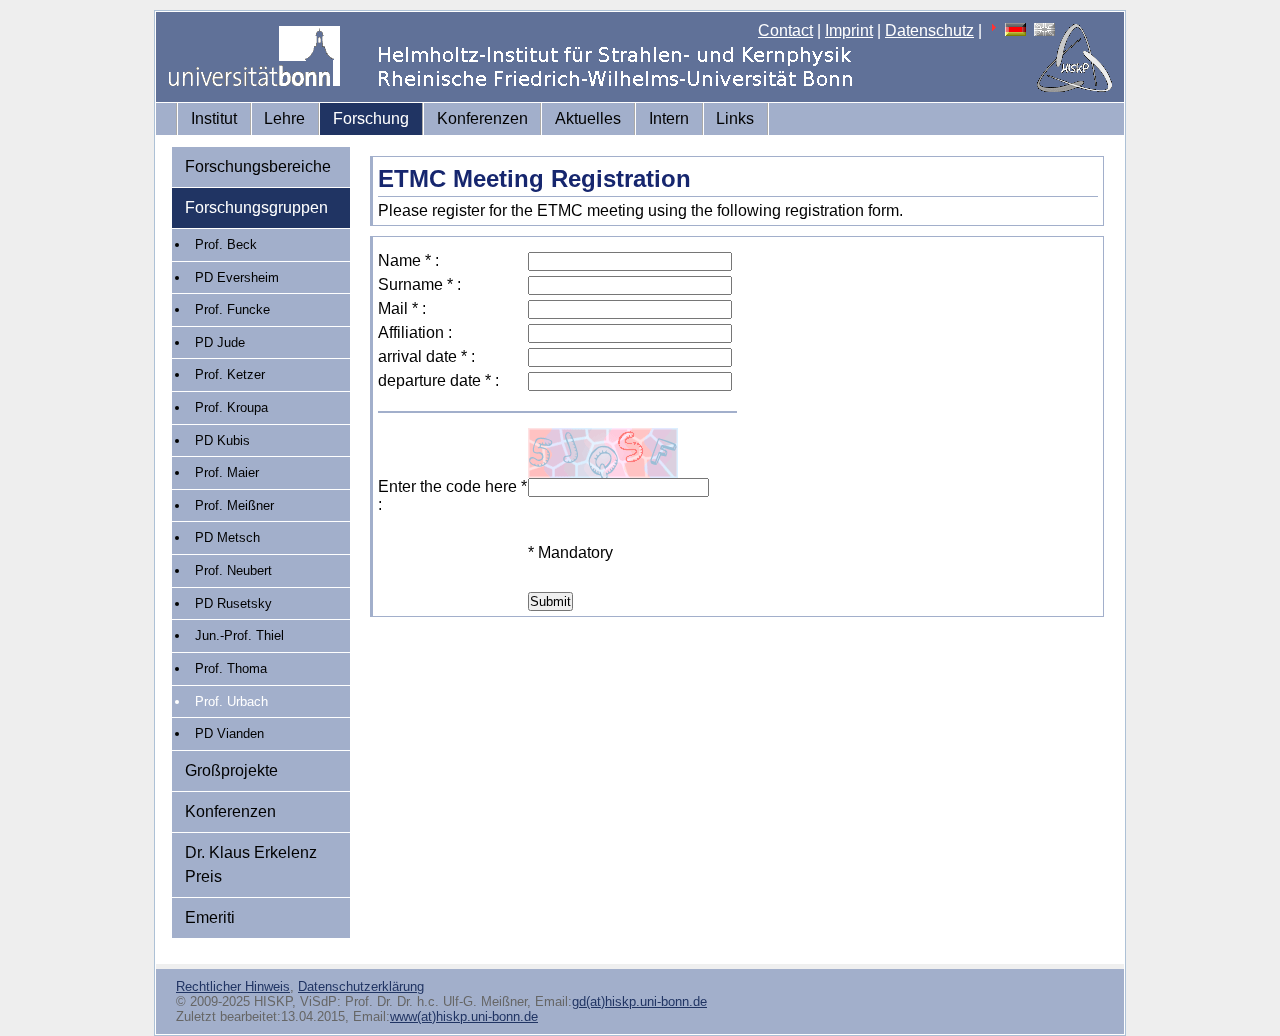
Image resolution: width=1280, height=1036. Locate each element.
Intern (669, 118)
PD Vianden (229, 733)
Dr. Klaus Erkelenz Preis (251, 864)
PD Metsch (227, 537)
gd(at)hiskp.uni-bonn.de (639, 1001)
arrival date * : (426, 356)
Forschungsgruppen (256, 207)
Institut (214, 118)
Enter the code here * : (452, 495)
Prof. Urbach (231, 701)
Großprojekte (231, 770)
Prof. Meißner (234, 505)
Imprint (849, 30)
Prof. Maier (227, 472)
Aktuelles (588, 118)
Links (735, 118)
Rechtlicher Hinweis (233, 986)
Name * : (408, 260)
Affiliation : (415, 332)
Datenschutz (929, 30)
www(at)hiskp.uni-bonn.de (464, 1016)
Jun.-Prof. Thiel (239, 635)
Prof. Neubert (233, 570)
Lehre (284, 118)
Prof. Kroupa (231, 407)
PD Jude (220, 342)
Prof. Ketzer (230, 374)
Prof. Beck (226, 244)
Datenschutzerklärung (361, 986)
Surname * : (419, 284)
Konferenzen (482, 118)
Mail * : (402, 308)
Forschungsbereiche (258, 166)
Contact (785, 30)
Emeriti (210, 917)
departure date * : (438, 380)
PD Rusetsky (233, 603)
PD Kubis (222, 440)
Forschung (371, 118)
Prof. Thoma (231, 668)
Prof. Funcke (232, 309)
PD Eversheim (237, 277)
